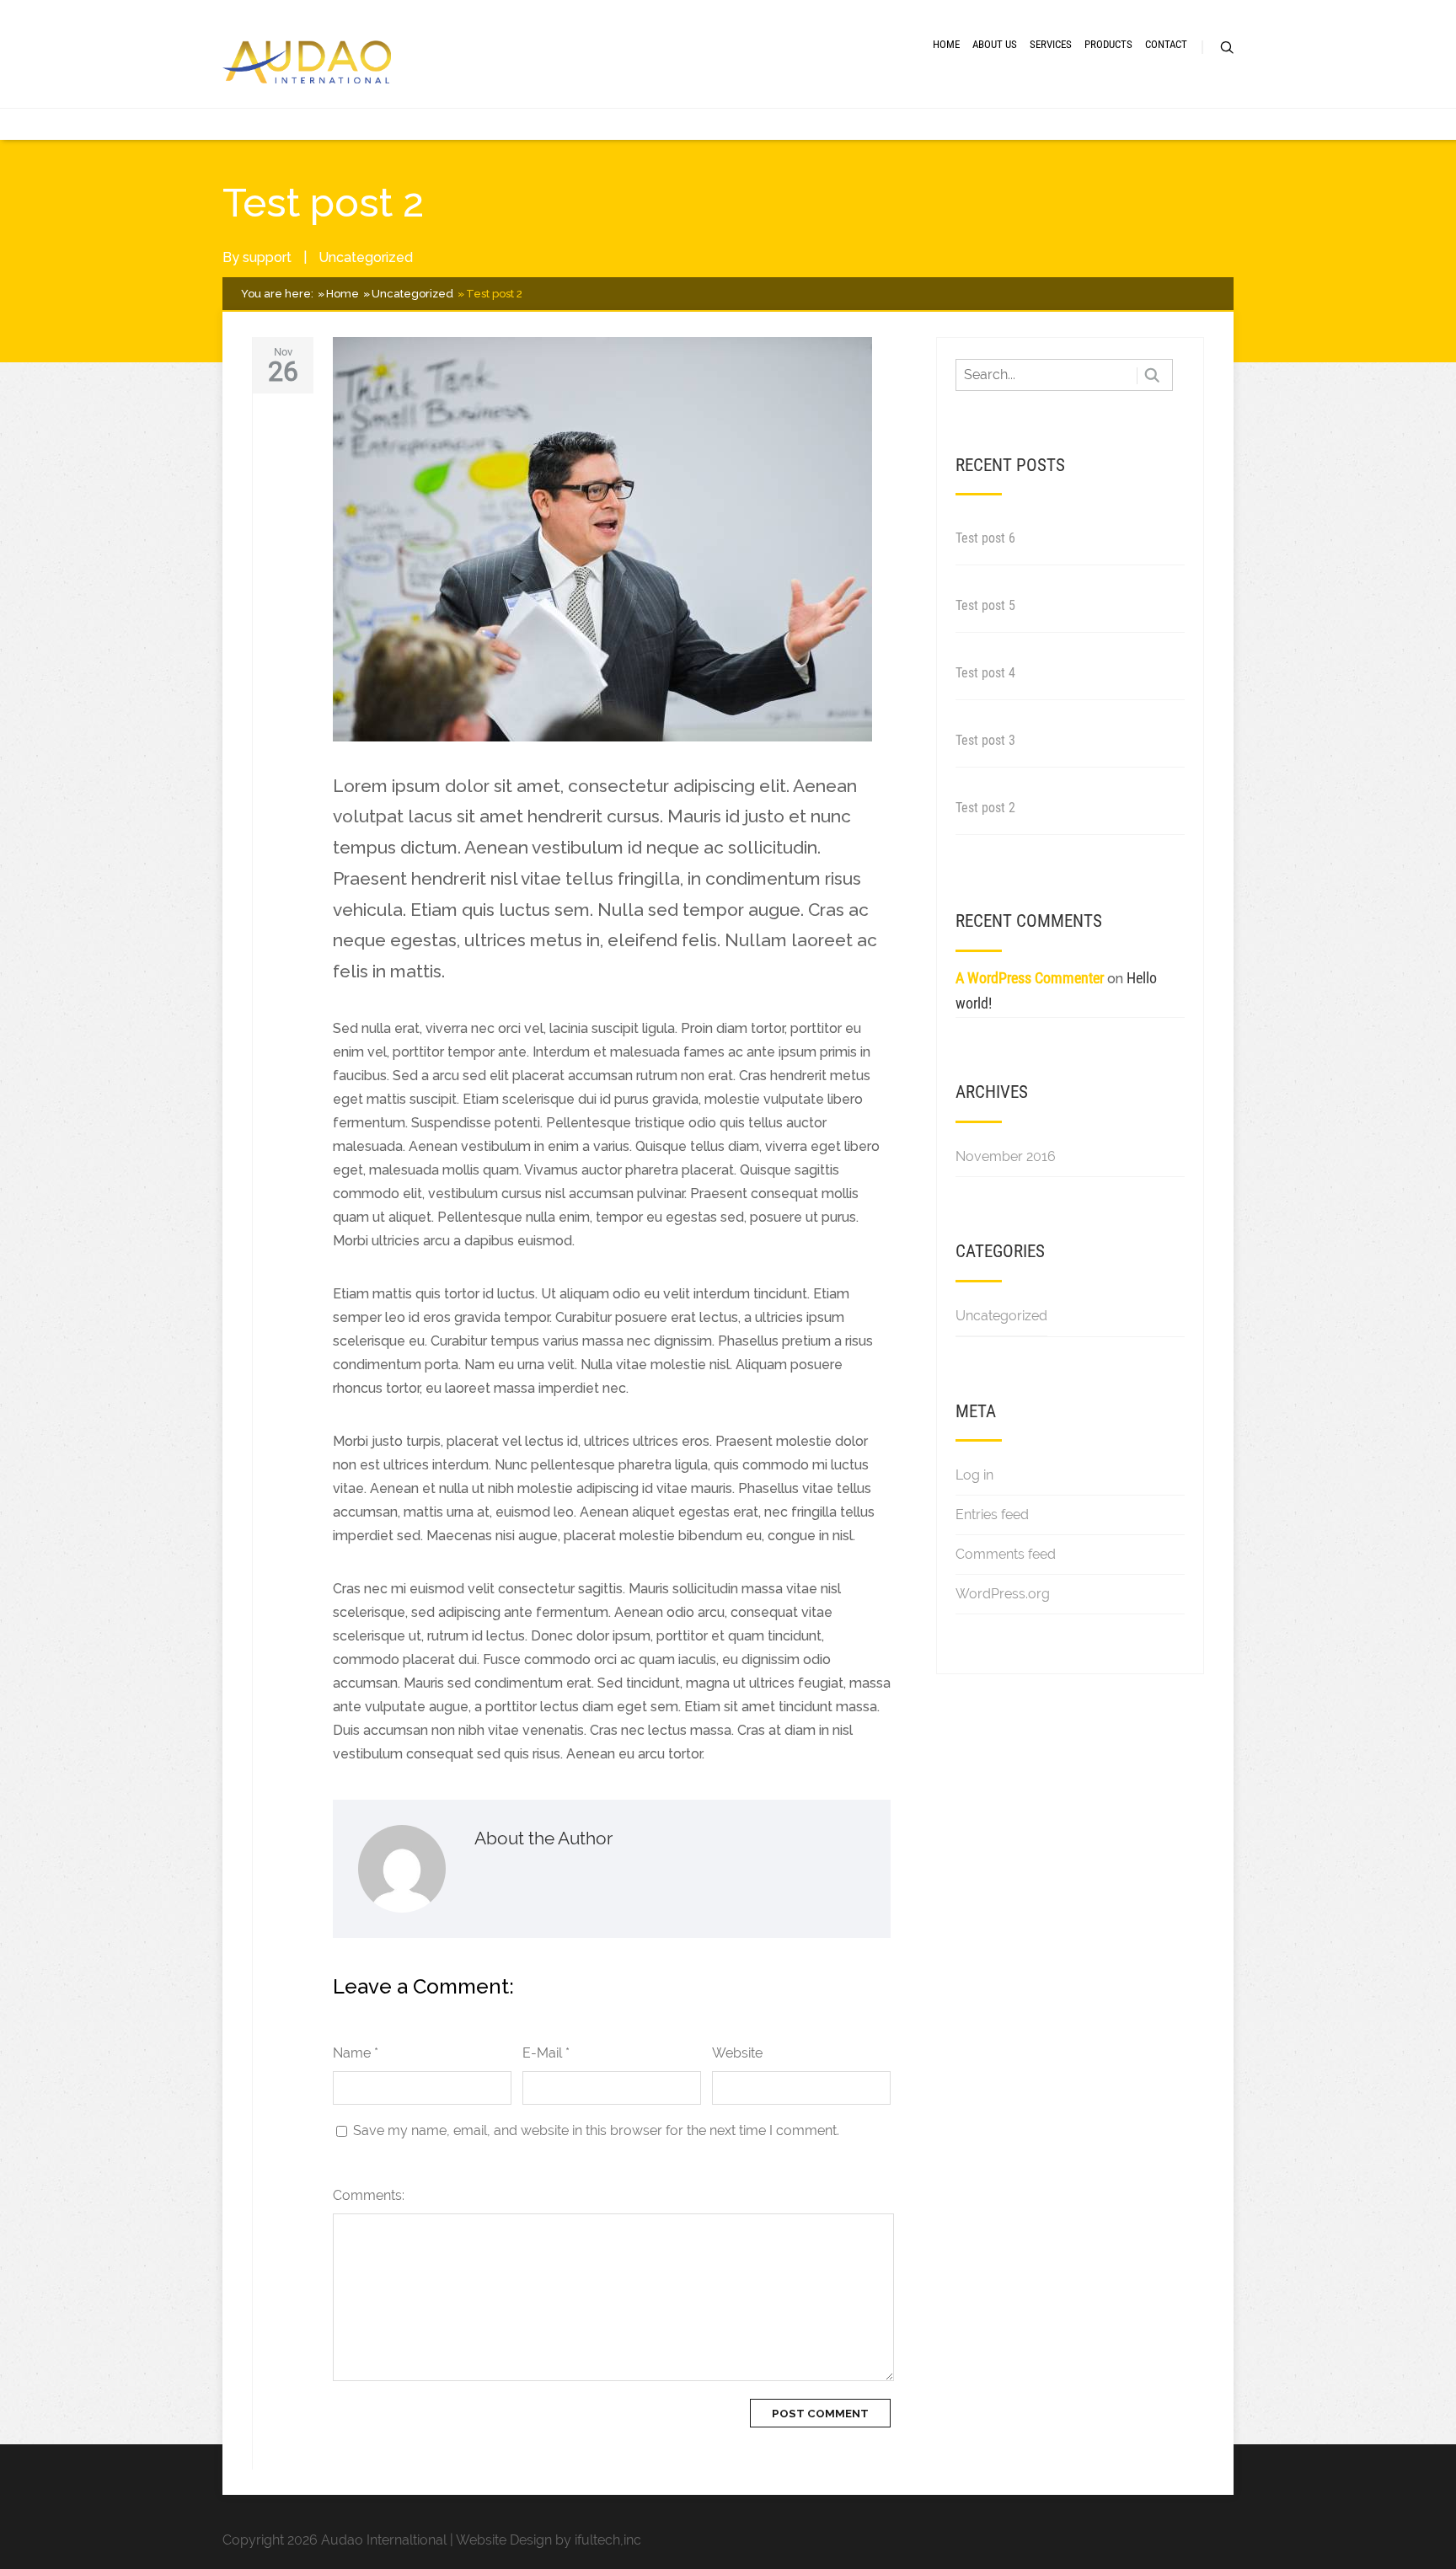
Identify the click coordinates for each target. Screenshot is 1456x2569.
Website (737, 2053)
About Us (995, 44)
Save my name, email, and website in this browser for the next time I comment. (596, 2130)
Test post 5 (985, 605)
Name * (356, 2053)
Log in (974, 1475)
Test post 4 (985, 673)
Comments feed (1006, 1554)
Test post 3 (985, 740)
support (267, 257)
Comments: (369, 2195)
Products (1108, 44)
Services (1051, 44)
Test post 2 (985, 808)
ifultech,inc (608, 2540)
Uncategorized (366, 257)
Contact (1166, 44)
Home (946, 44)
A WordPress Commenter (1030, 978)
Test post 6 (985, 538)
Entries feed (992, 1515)
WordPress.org (1003, 1594)
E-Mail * (546, 2053)
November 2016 (1006, 1156)
